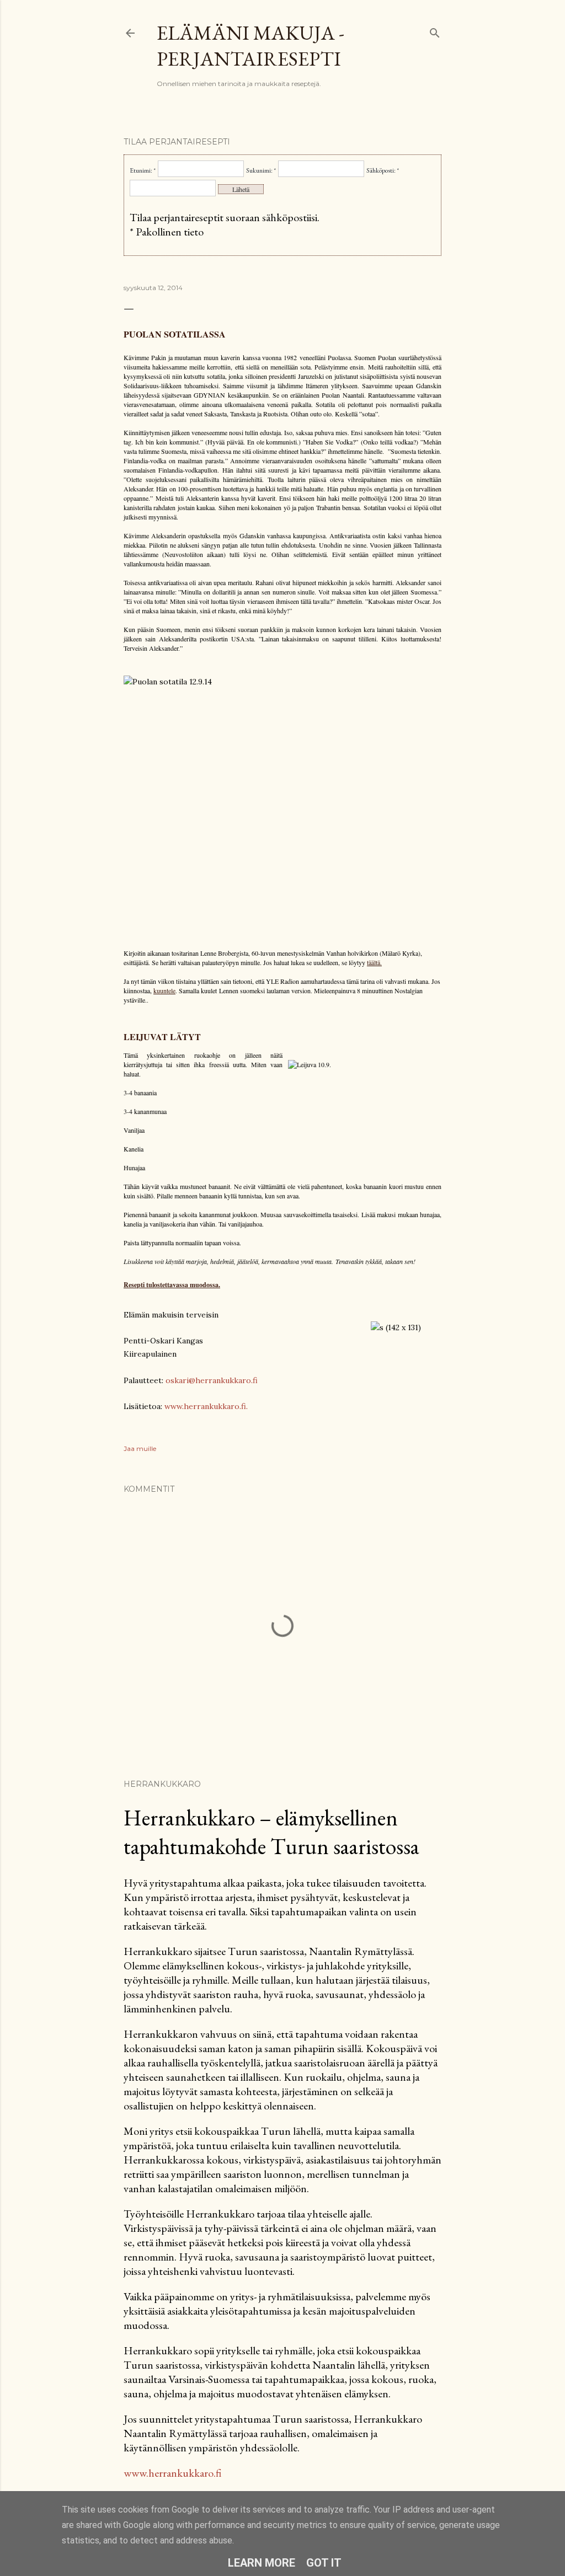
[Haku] (435, 31)
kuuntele (164, 990)
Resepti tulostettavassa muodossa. (172, 1285)
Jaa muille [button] (140, 1448)
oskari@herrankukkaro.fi (212, 1380)
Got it (324, 2563)
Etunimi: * (143, 170)
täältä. (374, 962)
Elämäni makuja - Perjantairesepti (250, 46)
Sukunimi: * (261, 170)
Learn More (262, 2563)
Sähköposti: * (383, 170)
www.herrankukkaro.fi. (206, 1406)
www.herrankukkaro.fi (172, 2473)
